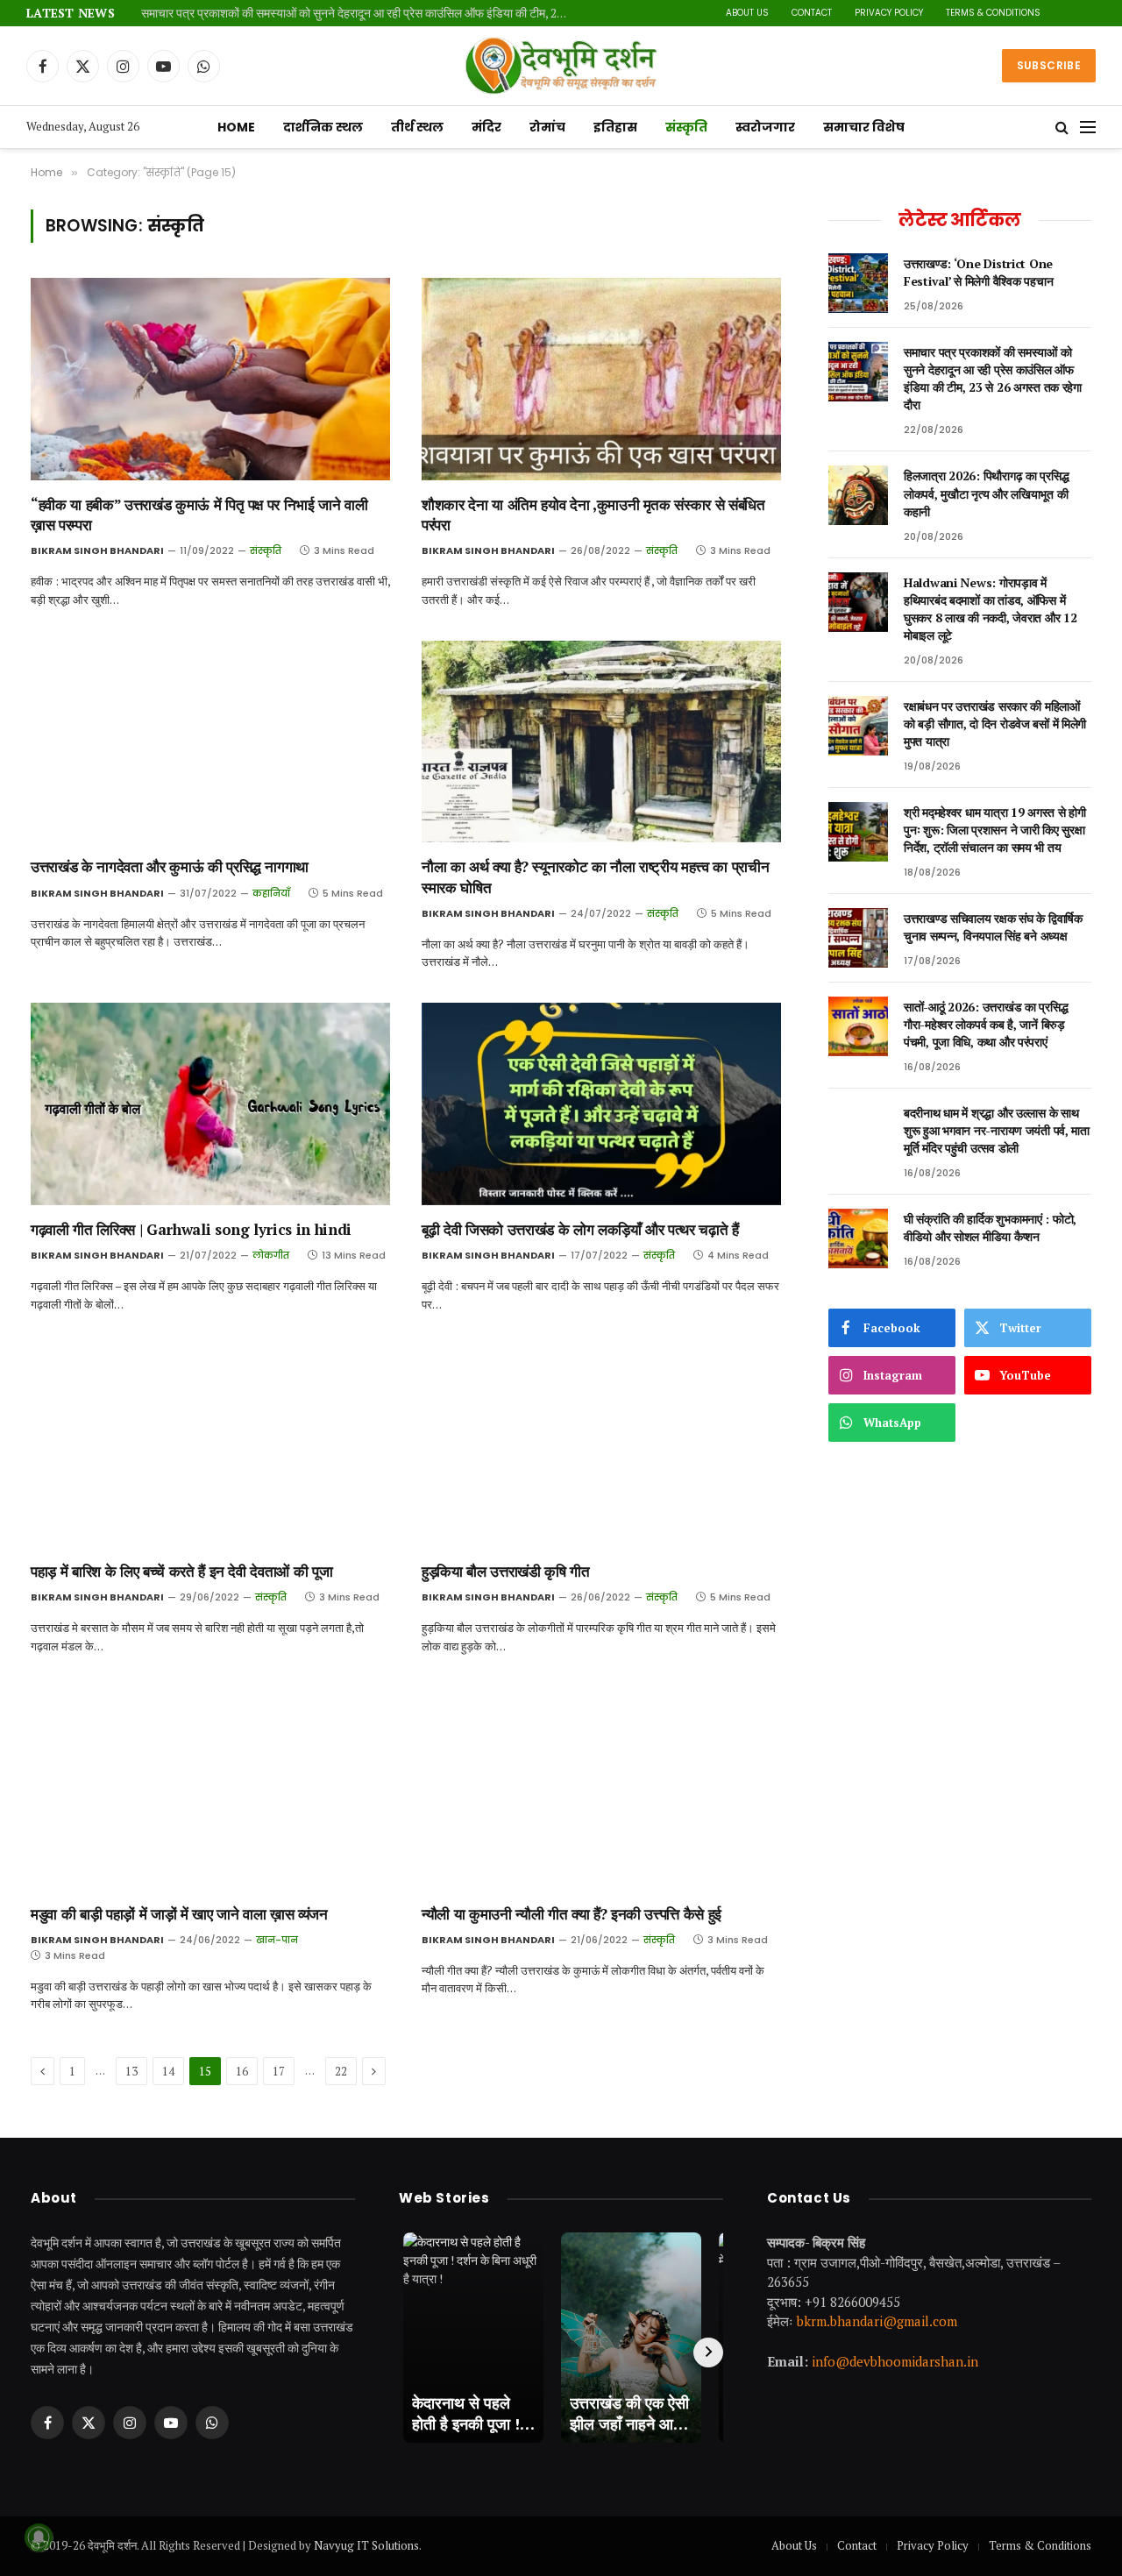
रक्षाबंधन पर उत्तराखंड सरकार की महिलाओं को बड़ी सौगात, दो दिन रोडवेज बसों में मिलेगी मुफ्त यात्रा (995, 724)
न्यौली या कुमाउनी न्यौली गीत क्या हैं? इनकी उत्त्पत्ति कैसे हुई (572, 1914)
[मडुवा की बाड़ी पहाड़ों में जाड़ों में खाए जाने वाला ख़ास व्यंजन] (210, 1788)
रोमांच (547, 127)
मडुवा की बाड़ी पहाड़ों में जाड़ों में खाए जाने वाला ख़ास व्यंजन (179, 1914)
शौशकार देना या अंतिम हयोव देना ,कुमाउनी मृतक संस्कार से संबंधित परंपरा (593, 514)
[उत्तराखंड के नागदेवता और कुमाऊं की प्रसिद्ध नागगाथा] (210, 742)
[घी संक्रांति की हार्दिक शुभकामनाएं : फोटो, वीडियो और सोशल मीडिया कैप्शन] (858, 1238)
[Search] (1062, 128)
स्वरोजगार (765, 127)
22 (341, 2071)
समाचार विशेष (864, 127)
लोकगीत (271, 1255)
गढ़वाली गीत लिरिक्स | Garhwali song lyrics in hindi (191, 1229)
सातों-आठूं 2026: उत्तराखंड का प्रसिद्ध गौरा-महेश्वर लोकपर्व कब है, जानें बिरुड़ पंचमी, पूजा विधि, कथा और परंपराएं (986, 1024)
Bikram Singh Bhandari (97, 550)
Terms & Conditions (993, 13)
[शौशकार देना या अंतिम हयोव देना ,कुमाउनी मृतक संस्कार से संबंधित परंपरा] (601, 379)
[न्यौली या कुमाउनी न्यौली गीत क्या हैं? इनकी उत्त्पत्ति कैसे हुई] (601, 1788)
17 (279, 2071)
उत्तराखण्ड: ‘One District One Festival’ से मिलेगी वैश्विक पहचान (978, 272)
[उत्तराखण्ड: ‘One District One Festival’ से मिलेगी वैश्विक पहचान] (858, 283)
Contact (812, 13)
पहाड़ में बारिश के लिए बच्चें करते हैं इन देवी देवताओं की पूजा (181, 1571)
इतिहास (615, 127)
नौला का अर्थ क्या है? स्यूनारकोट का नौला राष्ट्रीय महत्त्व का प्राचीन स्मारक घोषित (595, 876)
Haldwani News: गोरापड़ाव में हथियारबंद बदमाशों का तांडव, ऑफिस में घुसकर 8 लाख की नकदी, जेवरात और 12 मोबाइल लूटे (990, 609)
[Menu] (1088, 128)
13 (131, 2071)
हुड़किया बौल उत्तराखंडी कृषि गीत (506, 1571)
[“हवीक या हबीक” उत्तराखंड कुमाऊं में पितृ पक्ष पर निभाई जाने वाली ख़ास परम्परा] (210, 379)
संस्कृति (686, 127)
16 (242, 2071)
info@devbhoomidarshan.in (895, 2361)
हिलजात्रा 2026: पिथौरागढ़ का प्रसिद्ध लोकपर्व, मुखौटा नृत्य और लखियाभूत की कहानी (986, 493)
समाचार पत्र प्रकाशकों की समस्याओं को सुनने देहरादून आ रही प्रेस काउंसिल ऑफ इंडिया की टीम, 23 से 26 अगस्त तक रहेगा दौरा (360, 14)
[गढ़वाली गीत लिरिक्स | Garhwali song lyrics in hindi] (210, 1104)
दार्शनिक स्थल (323, 127)
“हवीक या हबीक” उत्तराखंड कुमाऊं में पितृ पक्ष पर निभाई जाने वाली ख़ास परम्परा (199, 514)
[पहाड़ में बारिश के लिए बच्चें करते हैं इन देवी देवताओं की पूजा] (210, 1447)
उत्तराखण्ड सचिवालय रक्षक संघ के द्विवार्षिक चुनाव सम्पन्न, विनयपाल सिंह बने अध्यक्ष (993, 927)
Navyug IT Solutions (366, 2545)
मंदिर (486, 127)
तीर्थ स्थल (417, 127)
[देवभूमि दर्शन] (561, 66)
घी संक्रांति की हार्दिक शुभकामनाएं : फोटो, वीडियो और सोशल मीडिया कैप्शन (990, 1228)
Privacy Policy (889, 13)
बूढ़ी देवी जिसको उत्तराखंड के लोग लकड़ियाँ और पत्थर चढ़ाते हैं (580, 1229)
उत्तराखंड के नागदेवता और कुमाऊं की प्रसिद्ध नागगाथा (170, 866)
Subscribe (1049, 65)
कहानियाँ (271, 893)
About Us (747, 13)
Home (236, 127)
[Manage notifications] (39, 2537)
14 (168, 2071)
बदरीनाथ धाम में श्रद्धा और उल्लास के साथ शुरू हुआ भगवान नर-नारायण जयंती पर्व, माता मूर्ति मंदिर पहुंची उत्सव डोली (997, 1130)
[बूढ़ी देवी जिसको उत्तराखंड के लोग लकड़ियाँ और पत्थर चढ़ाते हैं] (601, 1104)
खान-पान (277, 1940)
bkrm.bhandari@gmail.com (877, 2321)
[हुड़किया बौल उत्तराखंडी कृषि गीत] (601, 1447)
